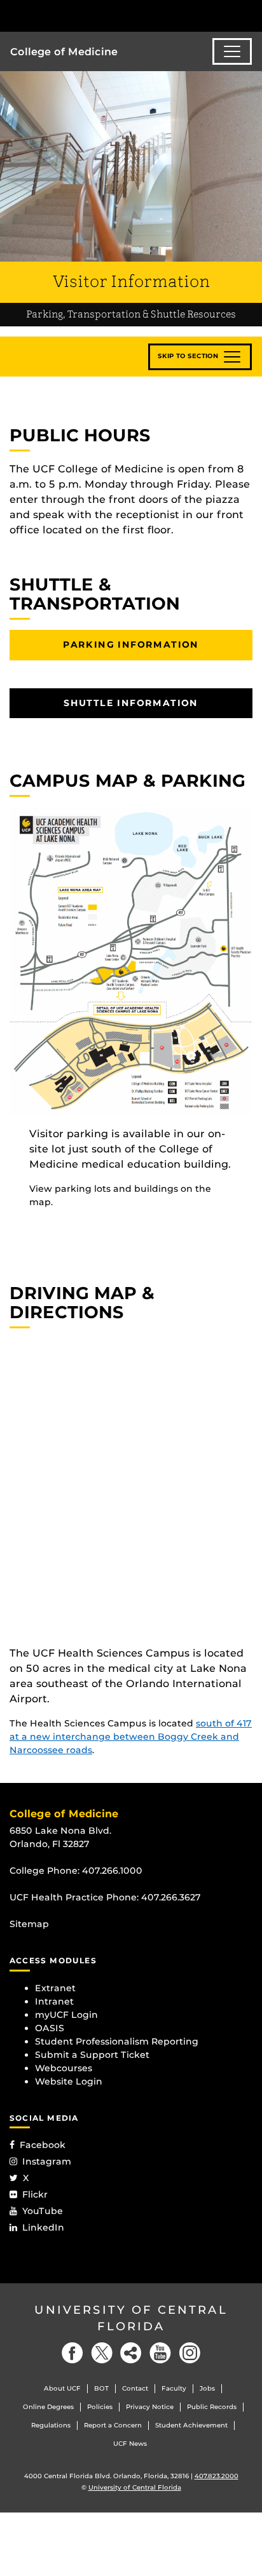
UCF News (130, 2444)
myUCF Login (66, 2015)
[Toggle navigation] (232, 51)
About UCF (62, 2388)
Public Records (212, 2407)
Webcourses (64, 2068)
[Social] (131, 2353)
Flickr (35, 2194)
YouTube (43, 2211)
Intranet (54, 2001)
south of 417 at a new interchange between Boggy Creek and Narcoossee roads (131, 1737)
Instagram (47, 2161)
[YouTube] (160, 2353)
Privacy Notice (150, 2407)
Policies (100, 2407)
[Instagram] (190, 2353)
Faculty (174, 2388)
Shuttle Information (131, 703)
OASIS (50, 2028)
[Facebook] (72, 2353)
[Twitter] (102, 2353)
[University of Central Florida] (97, 16)
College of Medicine (64, 52)
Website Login (69, 2081)
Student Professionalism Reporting (117, 2041)
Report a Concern (113, 2425)
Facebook (43, 2145)
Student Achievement (191, 2425)
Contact (135, 2388)
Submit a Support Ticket (92, 2055)
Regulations (51, 2425)
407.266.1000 (112, 1871)
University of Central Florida (131, 2318)
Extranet (55, 1988)
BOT (101, 2388)
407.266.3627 (171, 1897)
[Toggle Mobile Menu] (249, 15)
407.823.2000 (217, 2476)
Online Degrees (48, 2407)
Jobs (207, 2388)
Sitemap (29, 1924)
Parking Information (131, 644)
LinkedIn (43, 2227)
